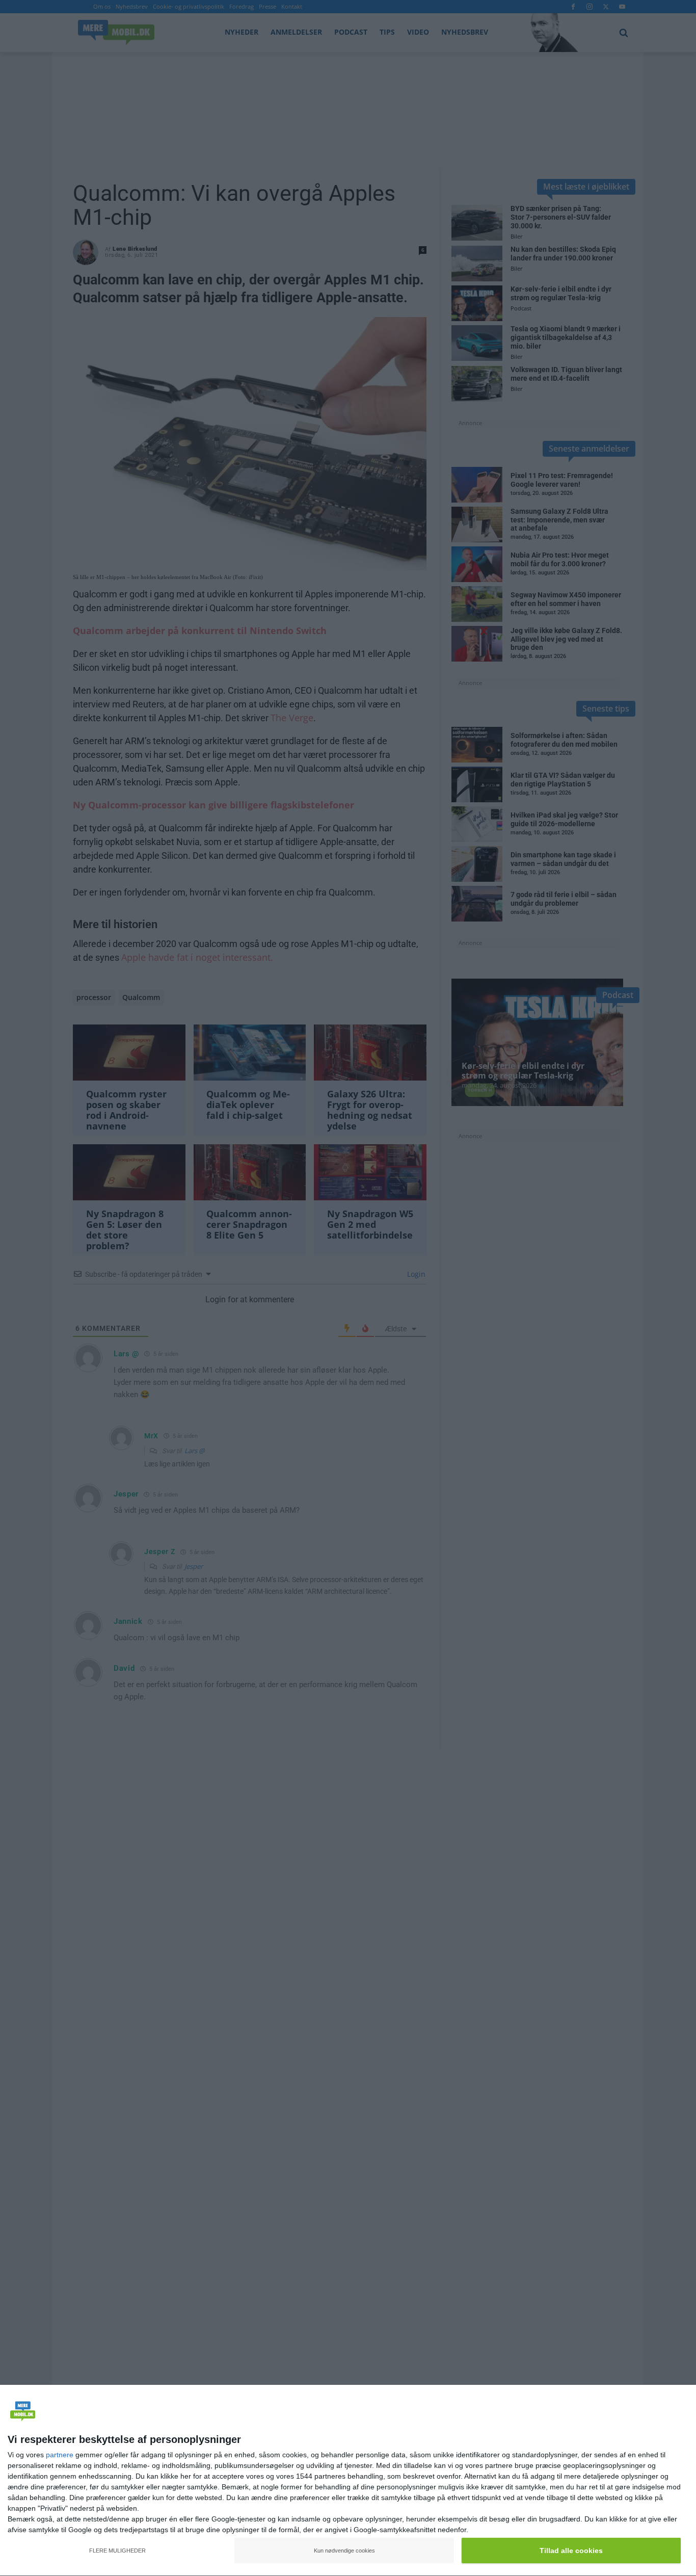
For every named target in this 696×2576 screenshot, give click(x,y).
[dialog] (348, 2481)
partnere (60, 2455)
